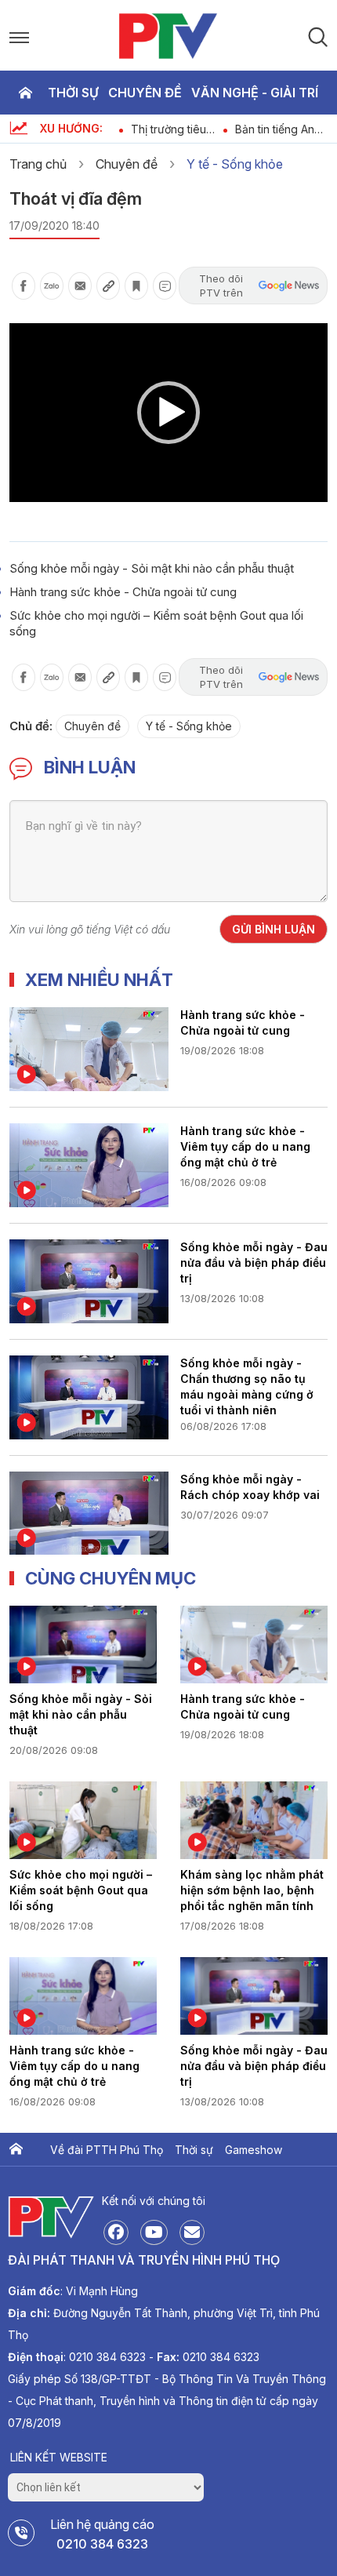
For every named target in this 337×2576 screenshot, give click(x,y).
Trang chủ (25, 93)
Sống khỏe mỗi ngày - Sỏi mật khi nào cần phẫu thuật (152, 568)
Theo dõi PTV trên (221, 286)
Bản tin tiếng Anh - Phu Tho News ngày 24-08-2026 (281, 129)
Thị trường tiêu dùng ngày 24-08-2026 (169, 129)
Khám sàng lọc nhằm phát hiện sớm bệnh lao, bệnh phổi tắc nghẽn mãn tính (252, 1890)
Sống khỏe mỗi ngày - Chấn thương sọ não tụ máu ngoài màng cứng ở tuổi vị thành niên (247, 1385)
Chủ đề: (31, 726)
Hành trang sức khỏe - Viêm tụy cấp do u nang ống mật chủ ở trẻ (245, 1146)
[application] (168, 413)
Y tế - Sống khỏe (235, 164)
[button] (168, 413)
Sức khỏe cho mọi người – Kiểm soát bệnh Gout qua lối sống (81, 1890)
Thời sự (73, 93)
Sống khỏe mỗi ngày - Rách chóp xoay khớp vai (250, 1487)
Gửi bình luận (274, 929)
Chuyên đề (145, 93)
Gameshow (254, 2150)
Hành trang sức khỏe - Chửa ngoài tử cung (123, 592)
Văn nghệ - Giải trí (255, 93)
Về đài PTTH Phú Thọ (107, 2150)
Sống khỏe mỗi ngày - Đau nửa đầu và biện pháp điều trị (254, 1263)
